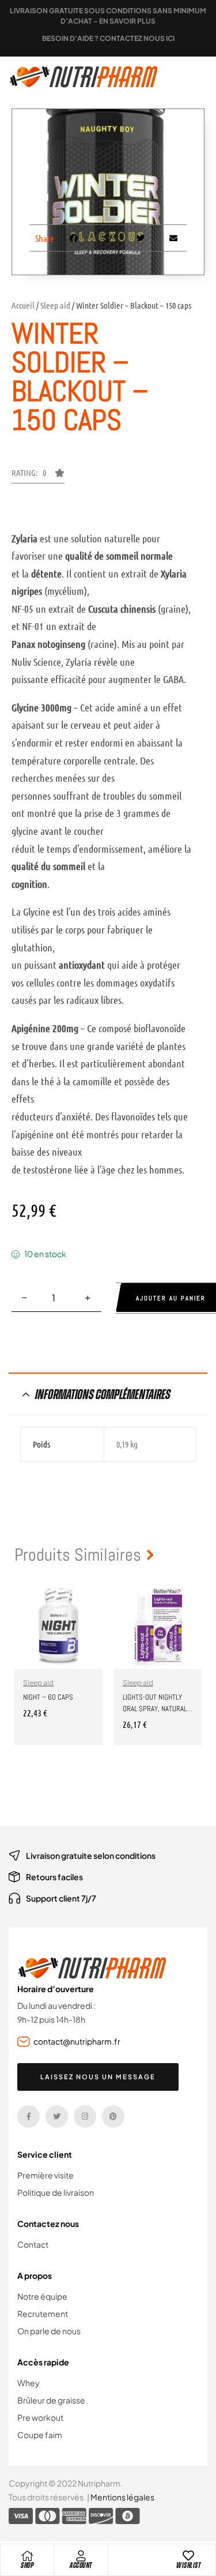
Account (81, 2565)
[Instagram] (85, 2116)
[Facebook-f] (29, 2116)
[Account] (81, 2556)
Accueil (23, 305)
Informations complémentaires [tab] (103, 1394)
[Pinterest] (113, 2116)
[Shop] (27, 2556)
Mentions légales (122, 2497)
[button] (38, 476)
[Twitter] (57, 2116)
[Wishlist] (188, 2556)
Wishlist (188, 2565)
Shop (27, 2565)
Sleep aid (55, 305)
